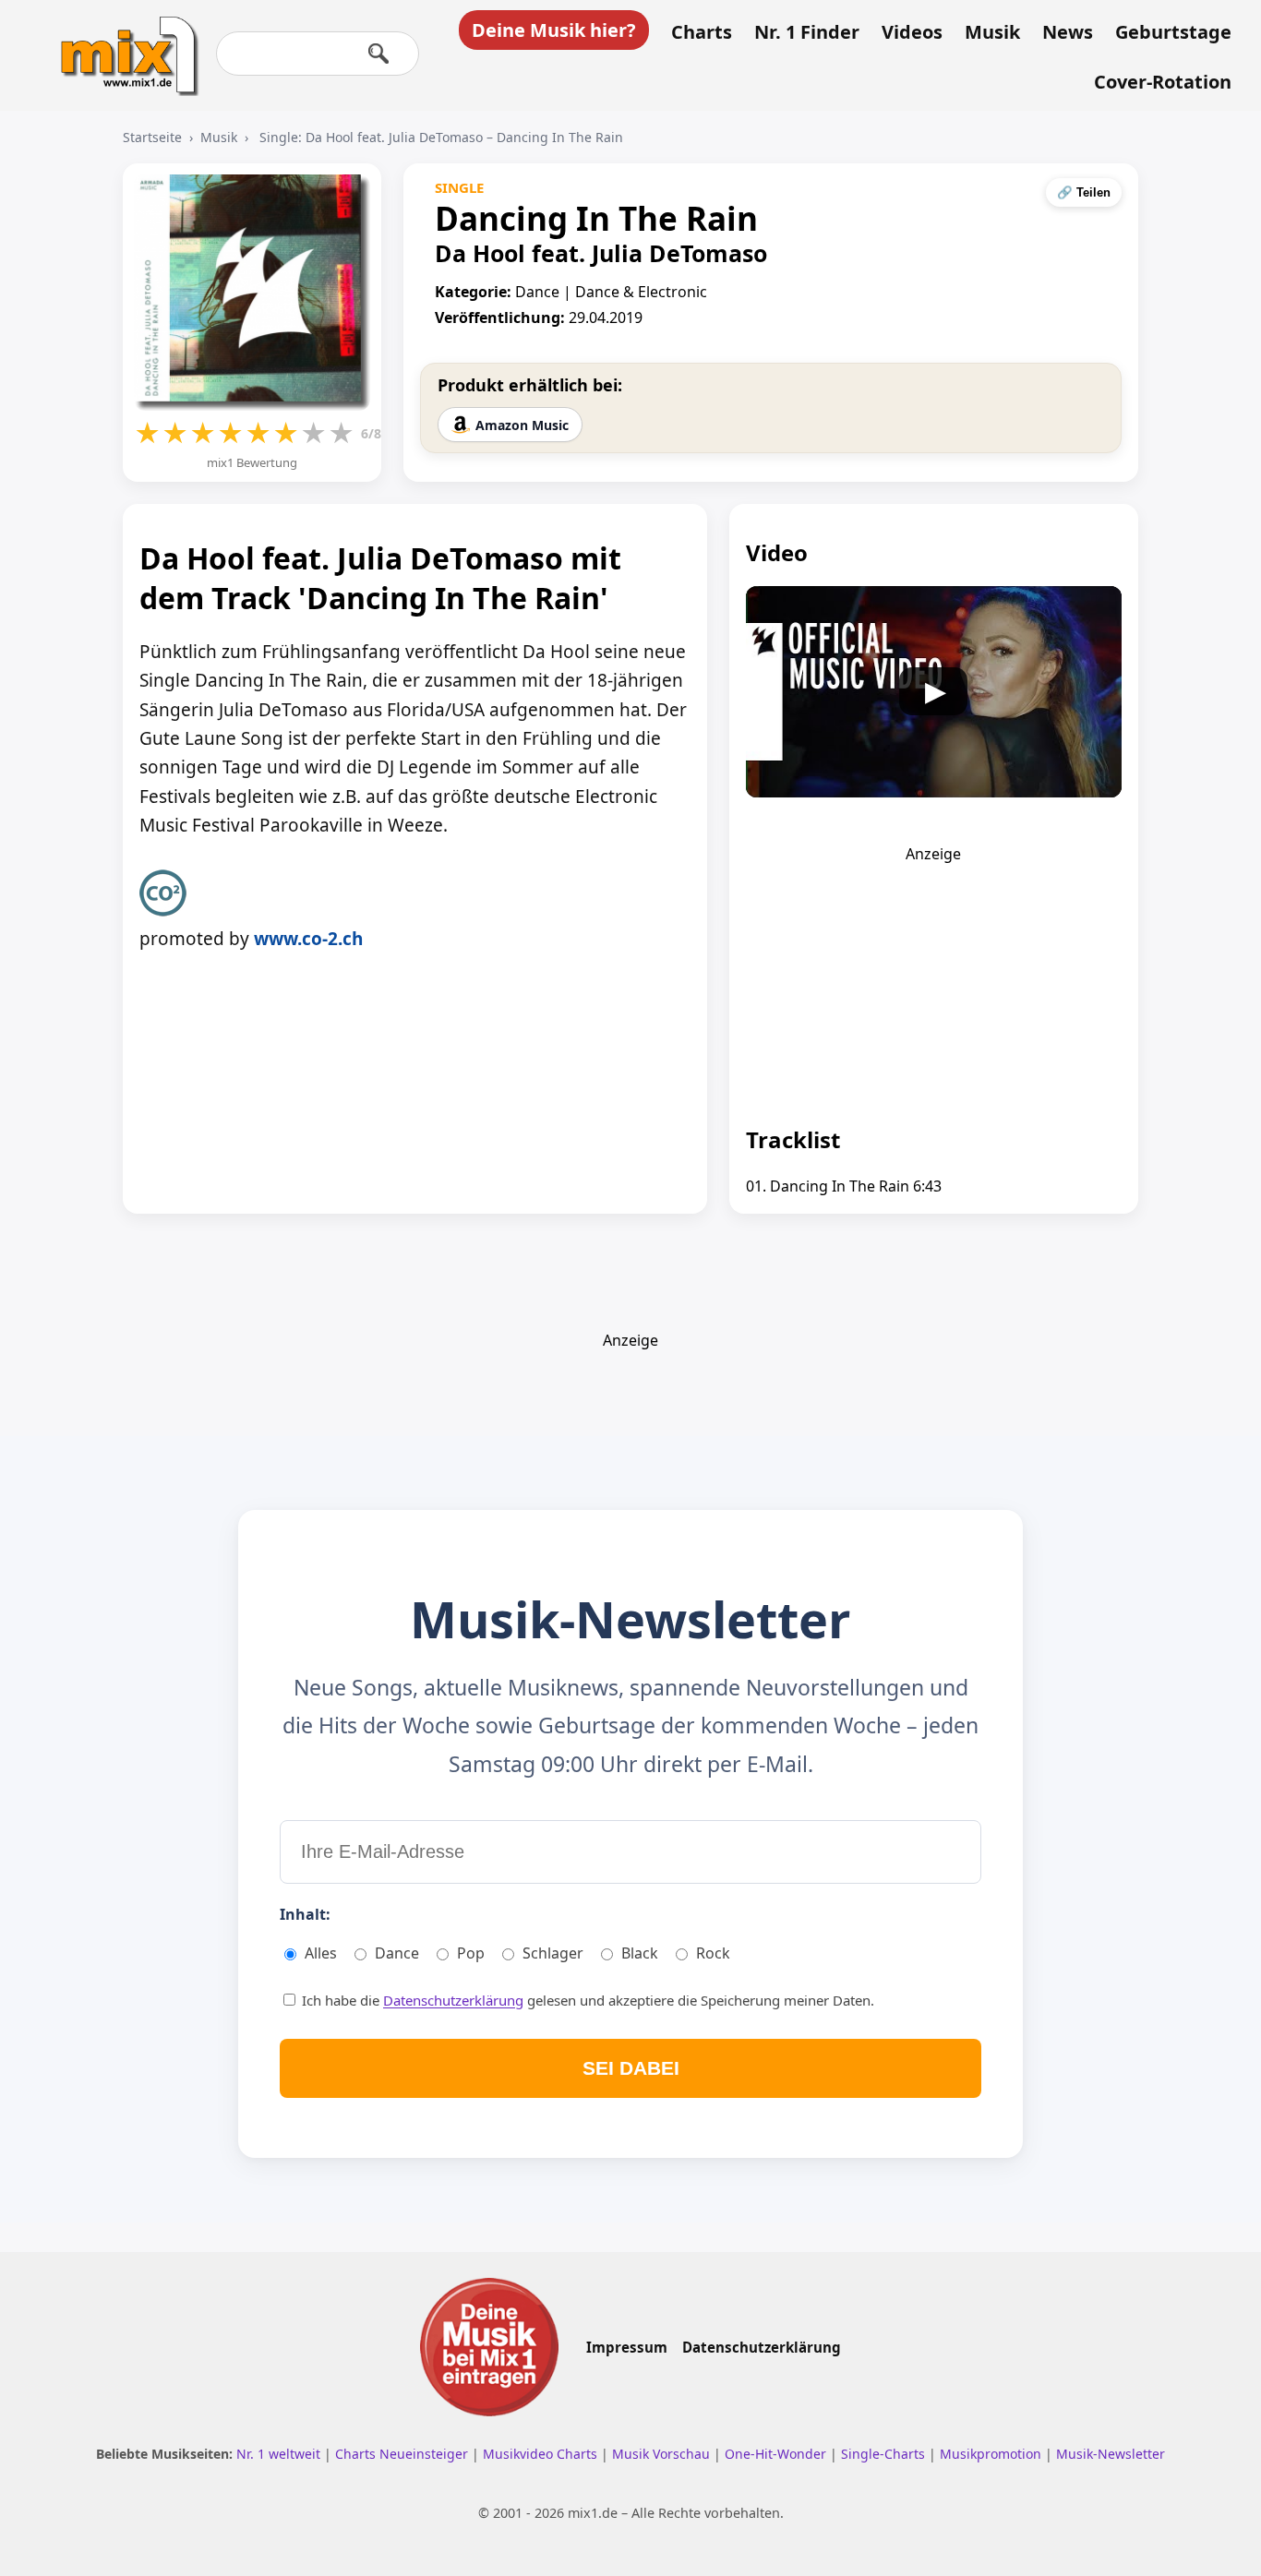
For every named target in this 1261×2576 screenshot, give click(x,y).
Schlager (553, 1953)
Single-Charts (885, 2454)
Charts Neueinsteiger (403, 2454)
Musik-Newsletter (1111, 2454)
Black (640, 1953)
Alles (321, 1953)
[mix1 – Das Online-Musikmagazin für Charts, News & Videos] (122, 43)
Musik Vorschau (663, 2454)
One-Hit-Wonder (777, 2454)
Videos (912, 32)
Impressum (627, 2347)
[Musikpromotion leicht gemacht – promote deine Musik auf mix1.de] (489, 2347)
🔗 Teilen (1084, 192)
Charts (702, 32)
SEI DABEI (631, 2068)
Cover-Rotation (1163, 82)
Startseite (152, 137)
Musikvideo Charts (542, 2454)
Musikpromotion (992, 2454)
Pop (471, 1953)
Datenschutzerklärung (453, 2000)
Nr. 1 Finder (807, 32)
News (1068, 32)
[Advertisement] (933, 979)
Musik (992, 32)
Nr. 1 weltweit (280, 2454)
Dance (397, 1953)
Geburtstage (1173, 32)
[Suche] (378, 54)
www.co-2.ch (308, 939)
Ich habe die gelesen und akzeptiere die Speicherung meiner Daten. (586, 2000)
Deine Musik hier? (554, 30)
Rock (713, 1953)
